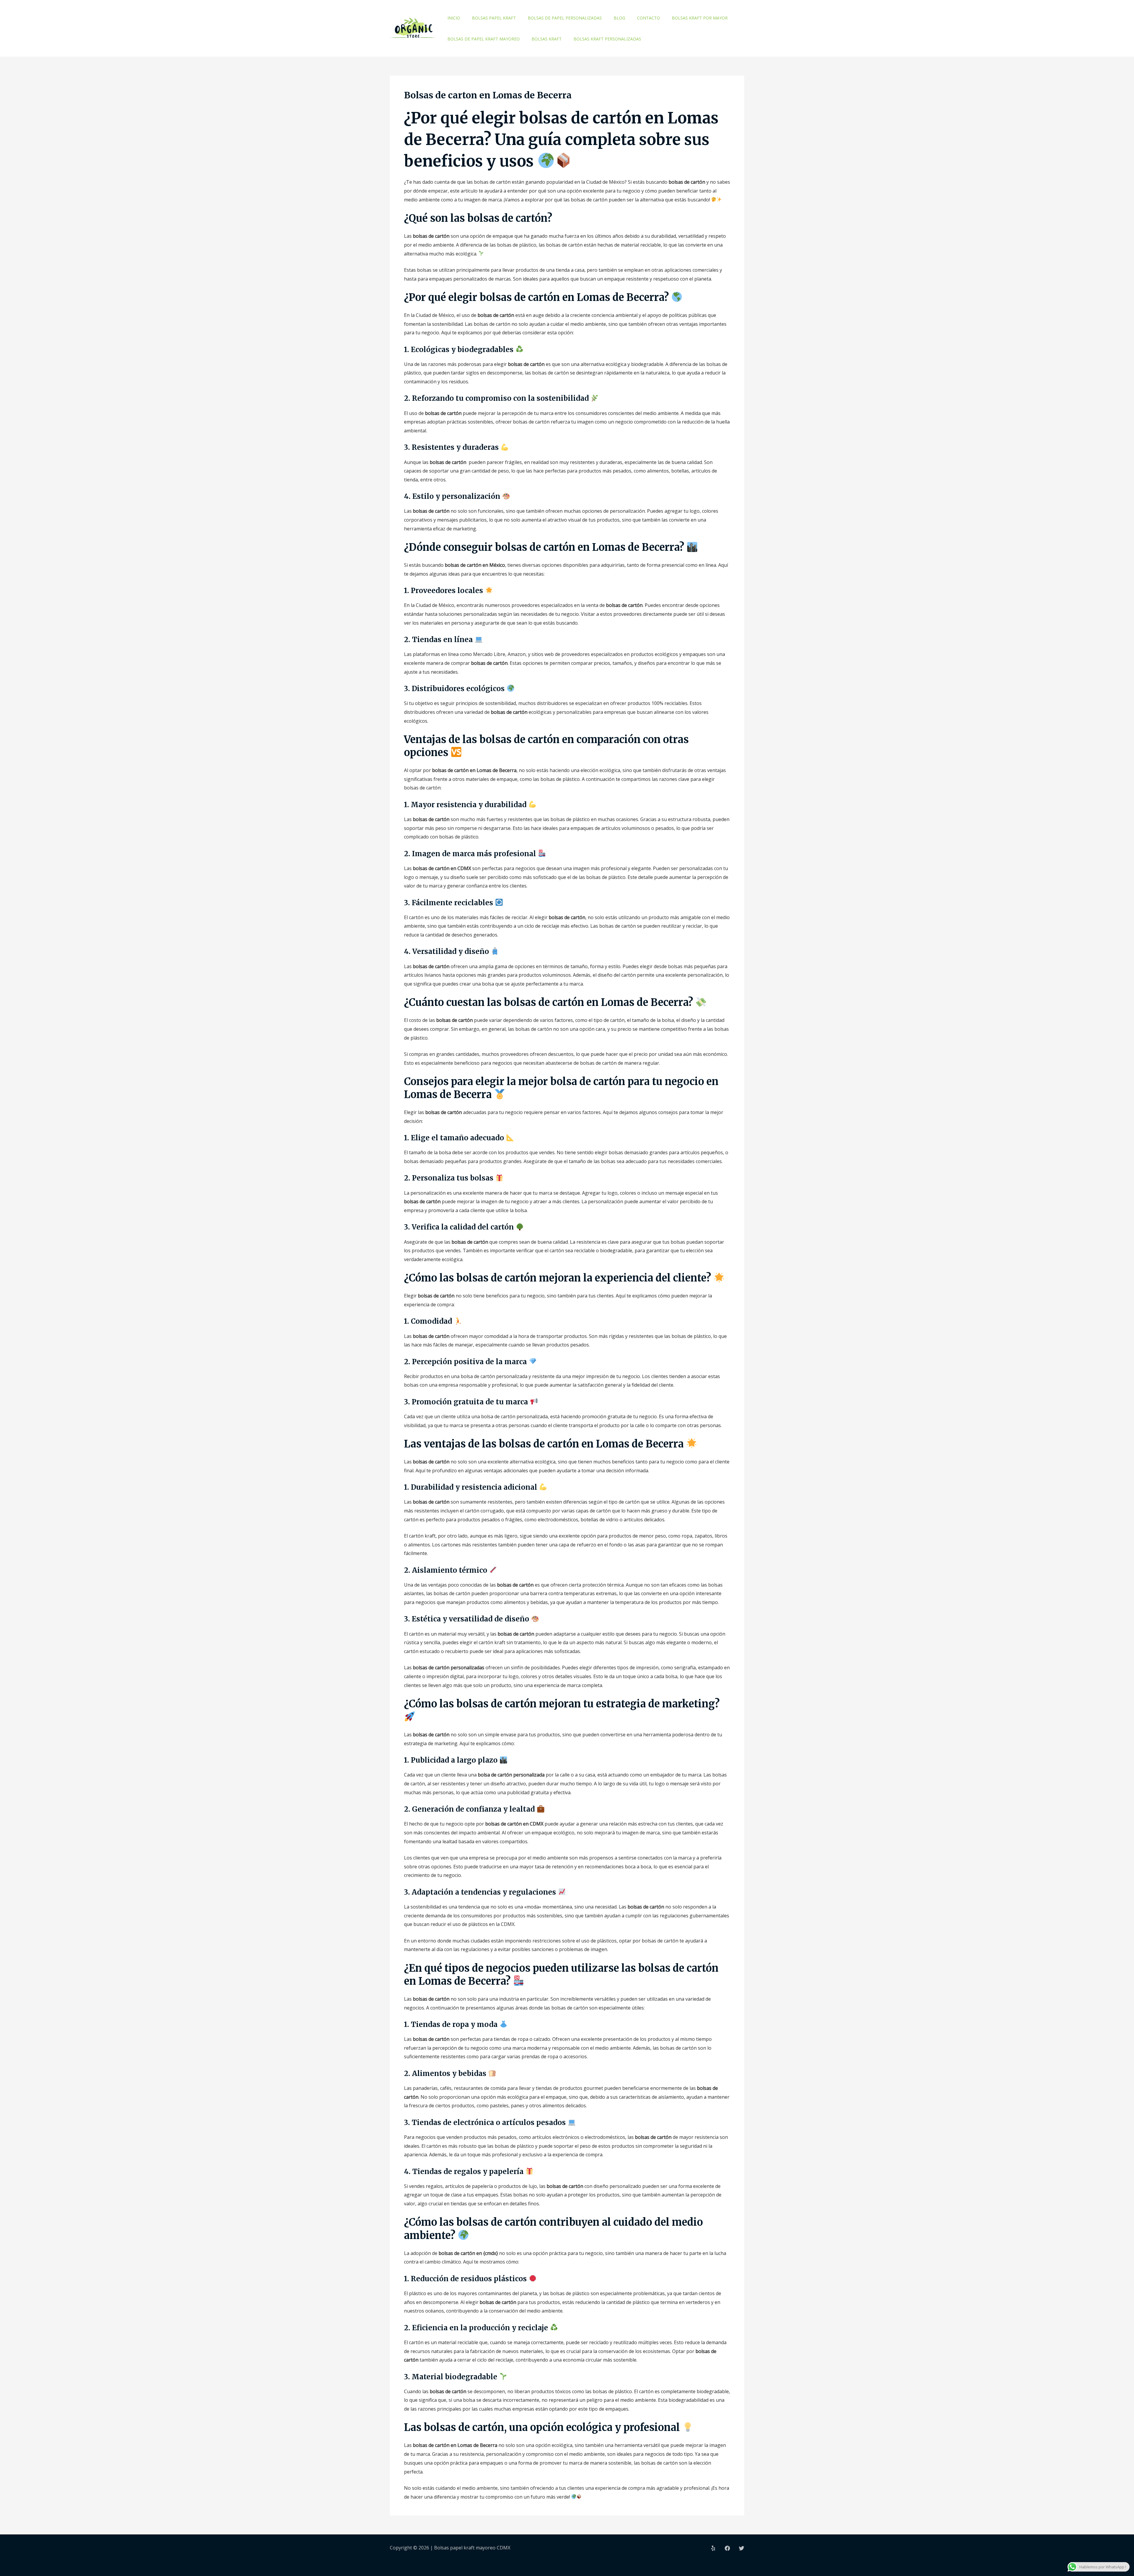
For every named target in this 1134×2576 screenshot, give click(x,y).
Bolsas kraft (547, 39)
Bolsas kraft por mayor (700, 18)
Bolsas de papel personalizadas (565, 18)
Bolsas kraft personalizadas (607, 39)
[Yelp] (713, 2548)
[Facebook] (727, 2548)
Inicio (454, 18)
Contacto (649, 18)
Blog (619, 18)
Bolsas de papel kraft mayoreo (484, 39)
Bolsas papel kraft (494, 18)
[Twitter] (742, 2548)
